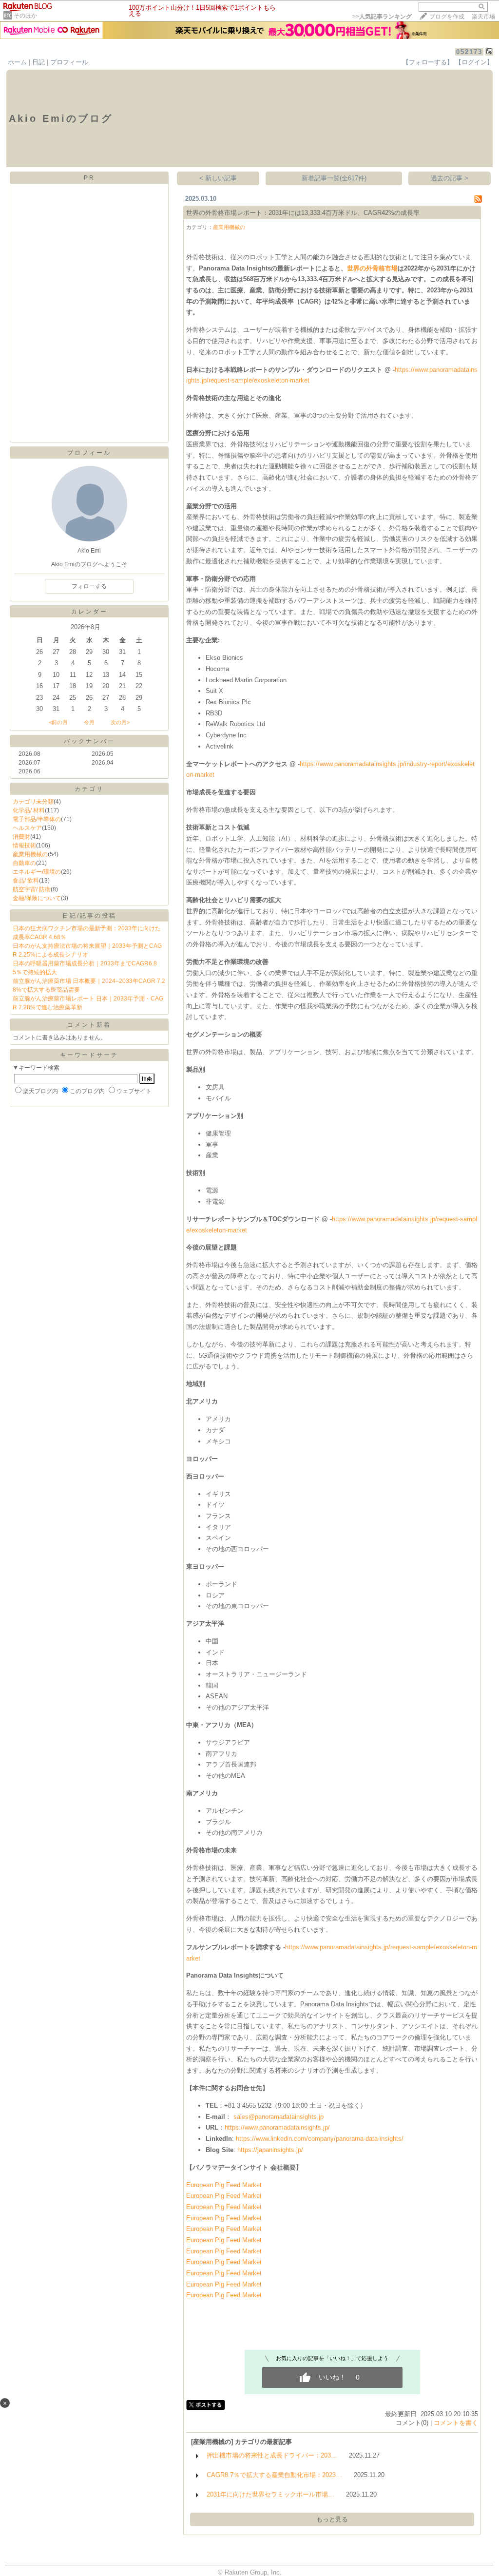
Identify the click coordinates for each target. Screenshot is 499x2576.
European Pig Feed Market (224, 2185)
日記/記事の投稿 (89, 916)
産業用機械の (30, 854)
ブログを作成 (447, 17)
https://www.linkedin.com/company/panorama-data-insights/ (320, 2139)
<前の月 (58, 722)
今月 (89, 722)
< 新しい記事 (218, 178)
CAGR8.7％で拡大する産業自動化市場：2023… (274, 2475)
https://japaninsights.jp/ (270, 2150)
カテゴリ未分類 (33, 802)
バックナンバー (89, 741)
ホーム (17, 62)
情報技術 (24, 846)
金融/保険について (37, 898)
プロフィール (69, 62)
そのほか (25, 16)
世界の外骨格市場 (372, 268)
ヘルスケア (27, 828)
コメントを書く (456, 2423)
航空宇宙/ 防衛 (32, 889)
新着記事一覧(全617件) (334, 178)
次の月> (120, 722)
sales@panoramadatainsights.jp (278, 2117)
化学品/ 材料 (29, 810)
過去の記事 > (450, 178)
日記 (38, 62)
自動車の (24, 863)
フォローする (89, 586)
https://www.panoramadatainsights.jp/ (277, 2127)
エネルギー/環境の (37, 872)
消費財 (21, 837)
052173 (469, 52)
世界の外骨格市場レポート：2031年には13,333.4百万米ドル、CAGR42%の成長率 (303, 213)
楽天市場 (483, 17)
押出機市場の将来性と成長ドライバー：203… (272, 2455)
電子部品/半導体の (37, 819)
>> (382, 17)
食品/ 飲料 (26, 881)
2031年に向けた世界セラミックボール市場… (270, 2494)
